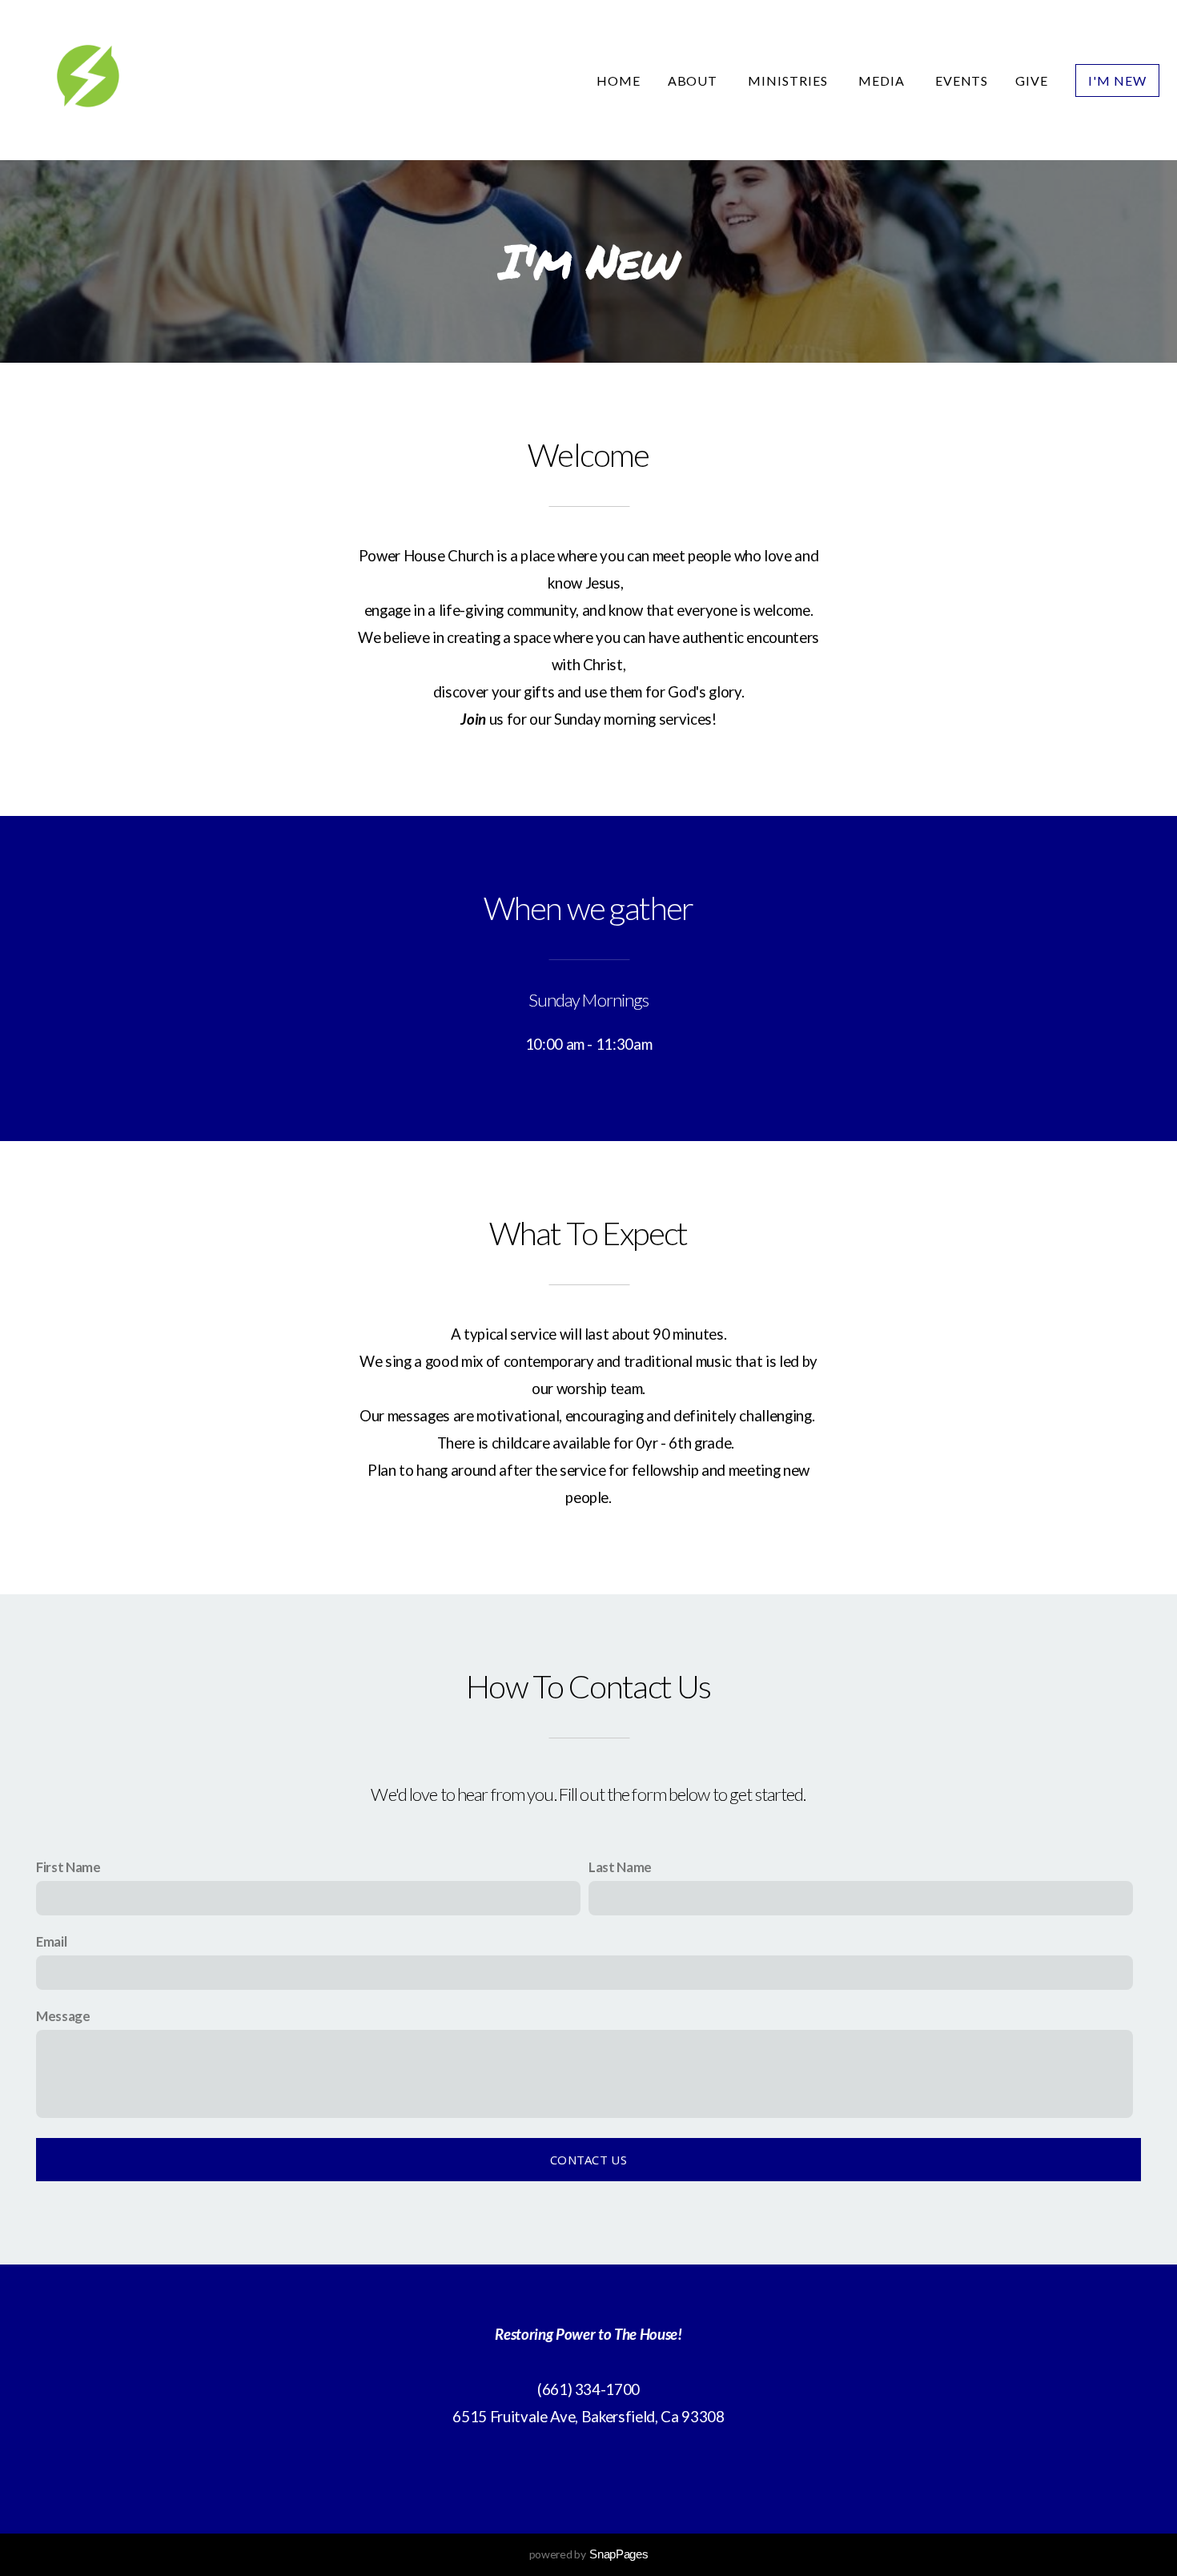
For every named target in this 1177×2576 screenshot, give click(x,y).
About (695, 80)
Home (619, 80)
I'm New (1117, 80)
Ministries (789, 80)
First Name (68, 1867)
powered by (589, 2554)
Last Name (620, 1867)
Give (1032, 80)
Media (883, 80)
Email (51, 1941)
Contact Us (588, 2160)
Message (63, 2016)
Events (962, 80)
